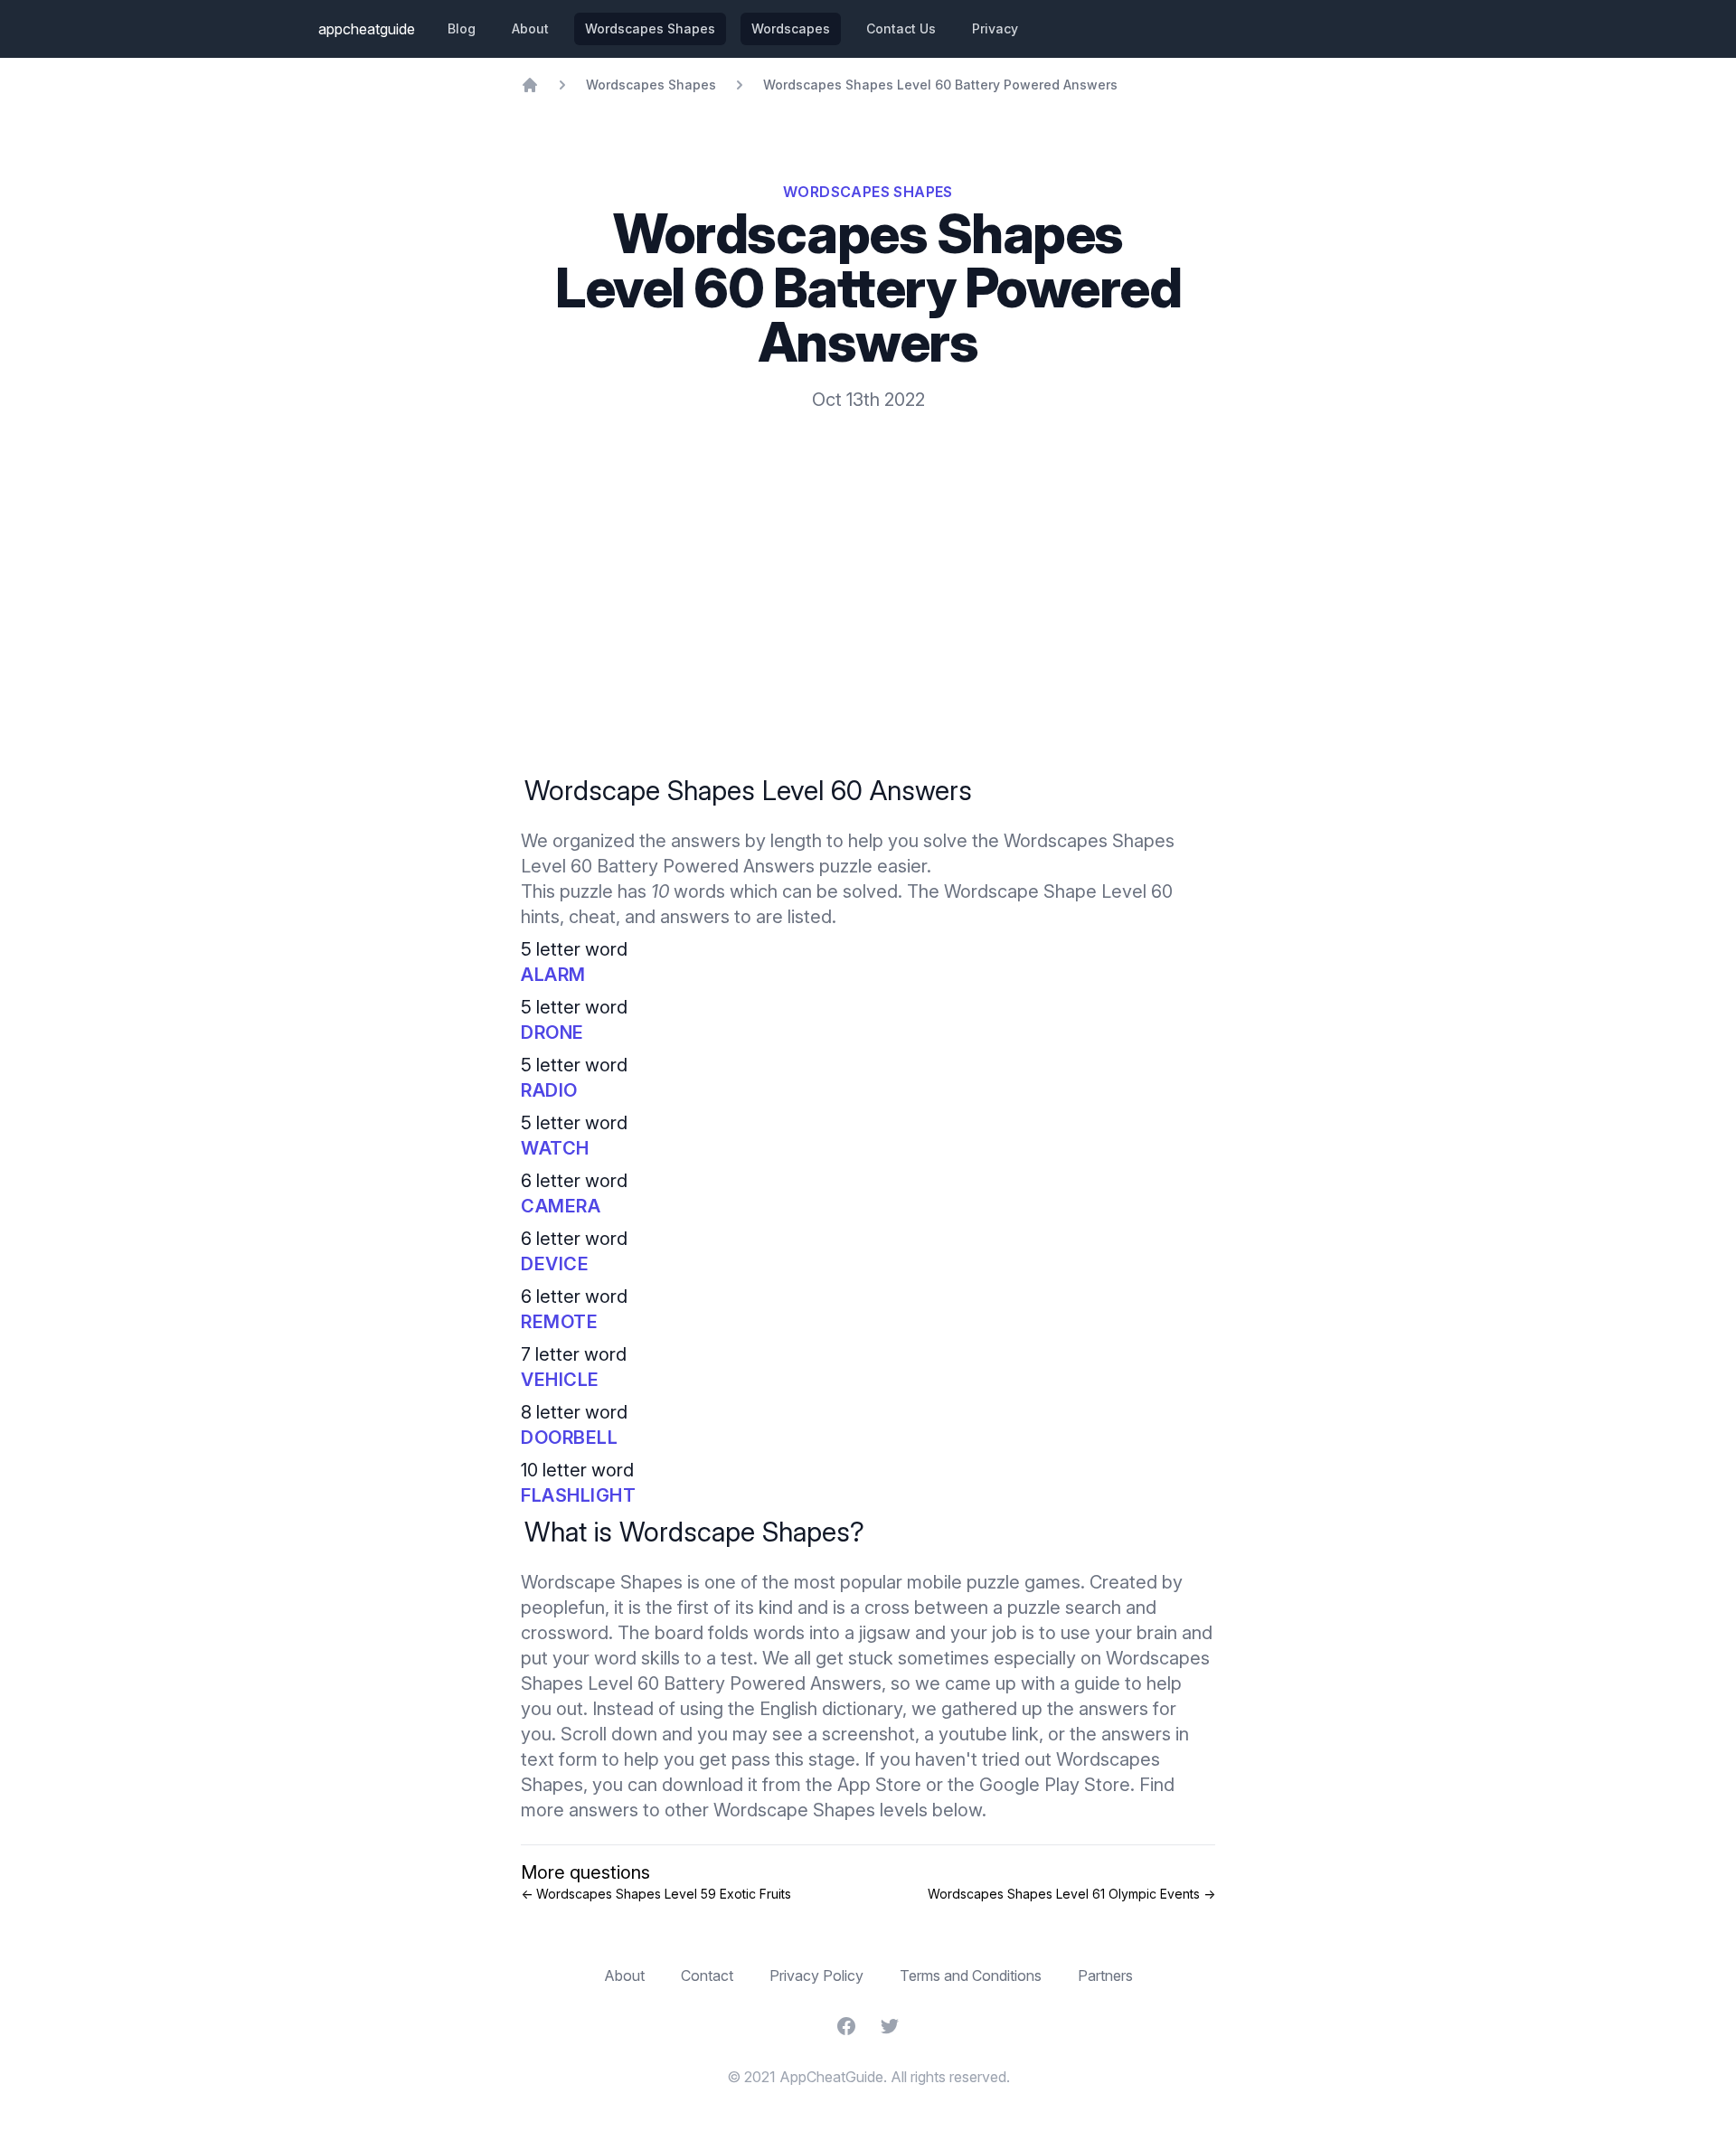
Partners (1105, 1975)
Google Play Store (1055, 1785)
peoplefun (563, 1608)
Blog (462, 28)
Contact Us (901, 28)
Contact (707, 1975)
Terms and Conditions (971, 1975)
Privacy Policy (816, 1975)
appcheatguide (367, 29)
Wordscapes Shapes (650, 28)
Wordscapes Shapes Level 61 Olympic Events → (1071, 1894)
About (530, 28)
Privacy (995, 28)
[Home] (530, 85)
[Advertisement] (868, 548)
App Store (879, 1785)
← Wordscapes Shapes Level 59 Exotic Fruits (656, 1894)
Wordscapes (791, 28)
